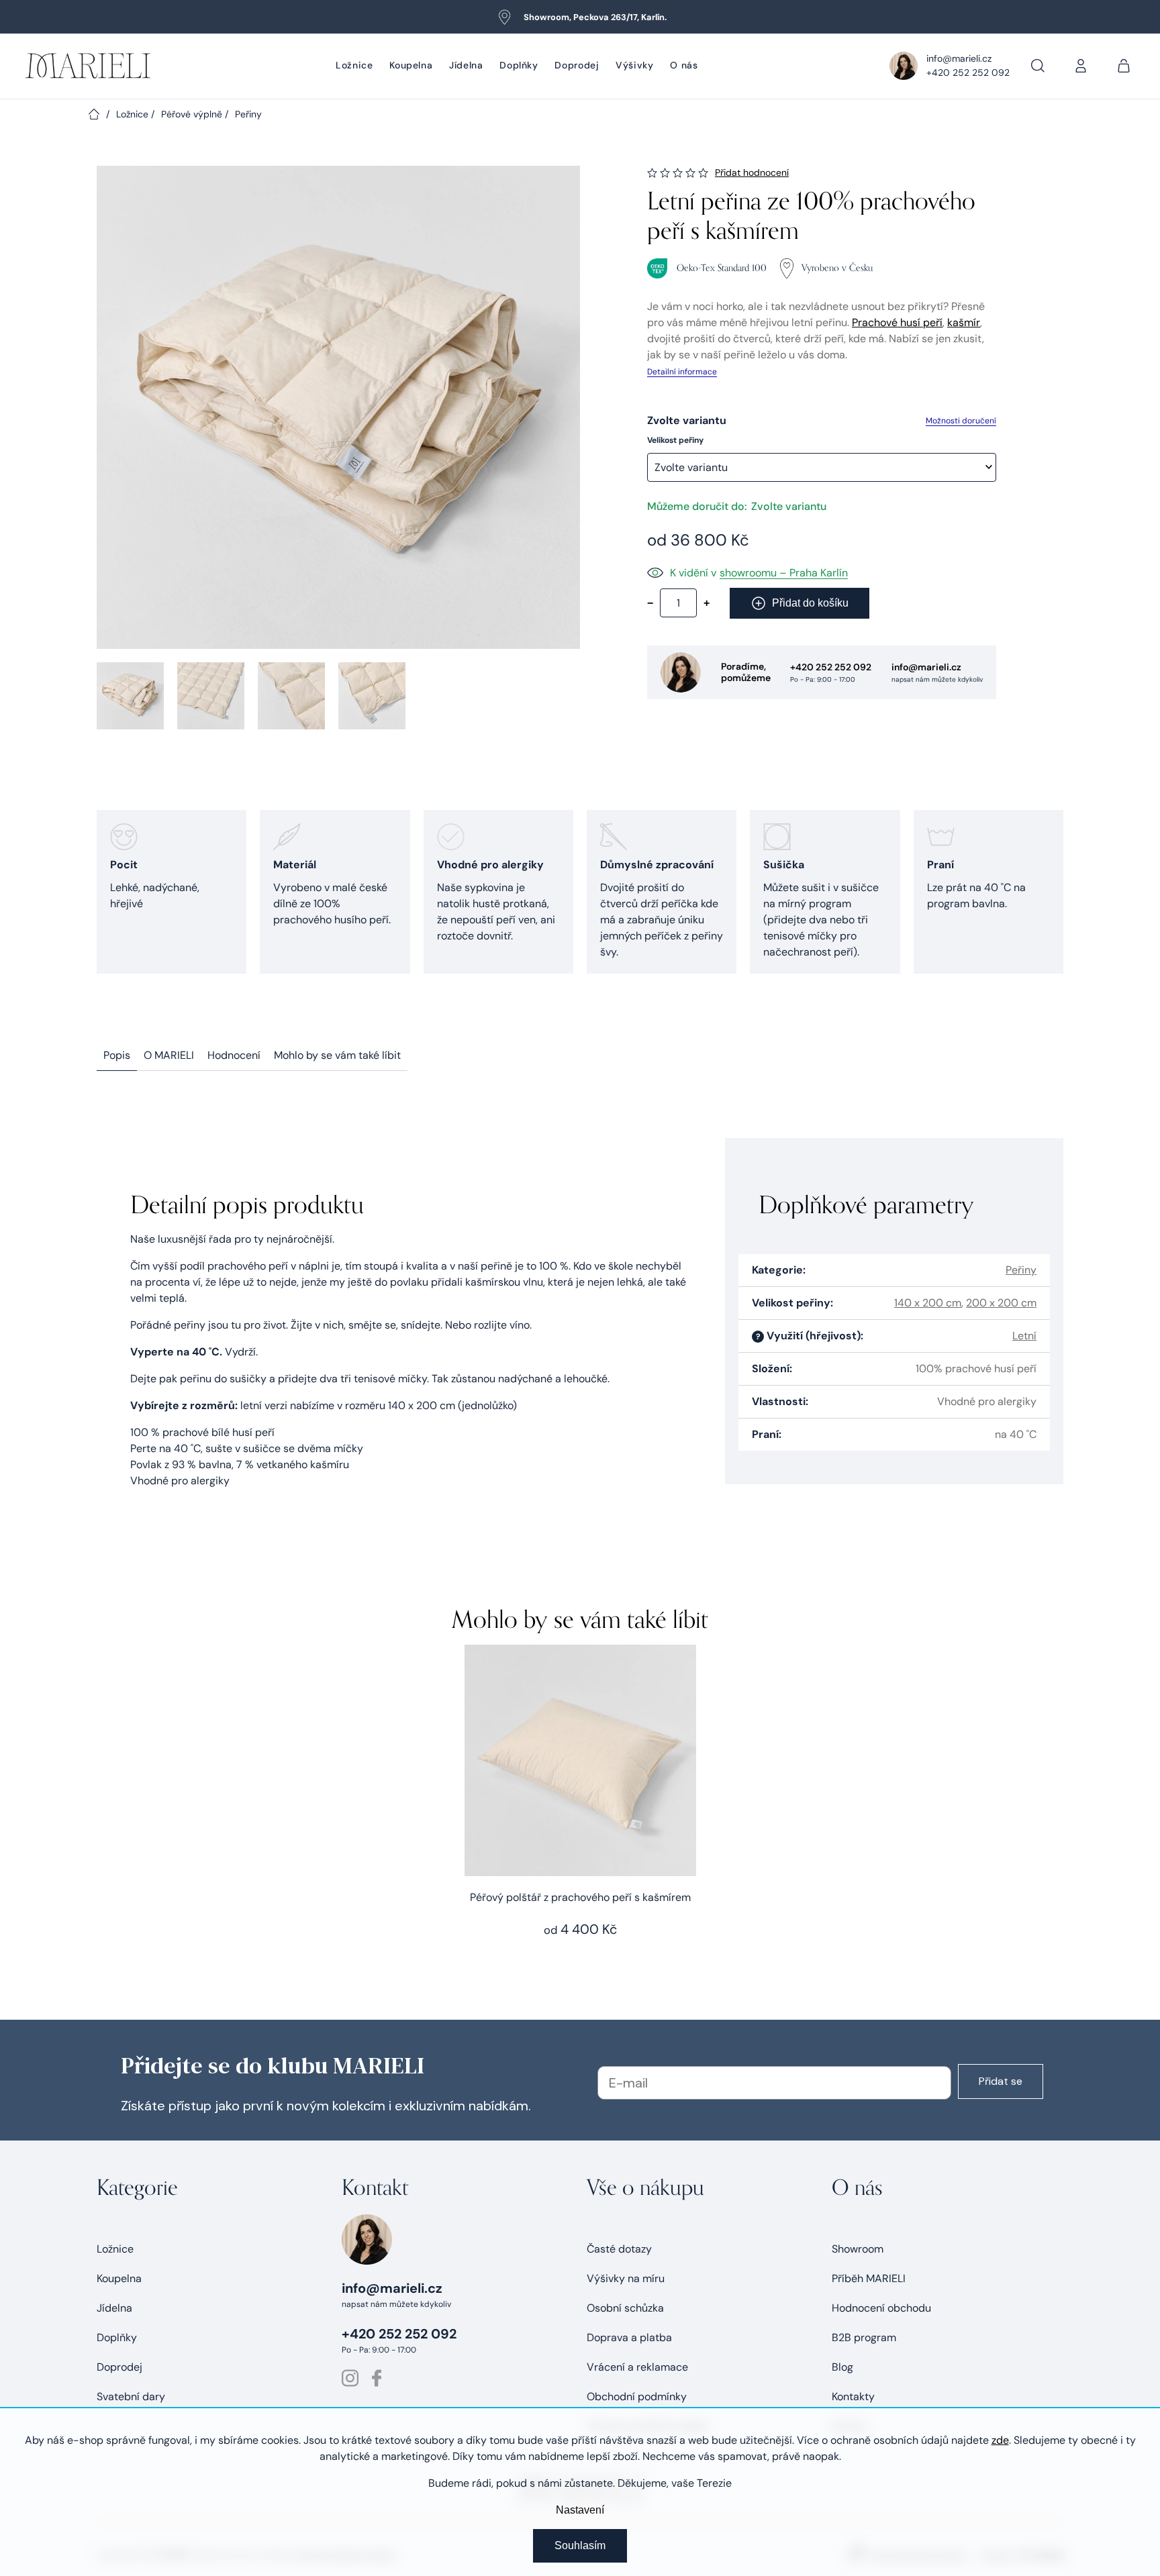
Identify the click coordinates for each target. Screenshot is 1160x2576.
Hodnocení (234, 1055)
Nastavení (580, 2510)
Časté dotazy (619, 2249)
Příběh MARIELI (869, 2278)
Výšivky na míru (626, 2278)
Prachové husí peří (897, 322)
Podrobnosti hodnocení (752, 173)
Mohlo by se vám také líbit (337, 1055)
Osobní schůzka (625, 2308)
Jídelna (114, 2308)
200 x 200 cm (1001, 1303)
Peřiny (1021, 1270)
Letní (1024, 1336)
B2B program (864, 2337)
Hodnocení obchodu (881, 2308)
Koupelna (119, 2278)
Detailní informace (682, 372)
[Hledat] (1038, 66)
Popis (117, 1055)
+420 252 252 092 (968, 72)
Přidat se (1001, 2081)
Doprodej (119, 2367)
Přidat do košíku (810, 603)
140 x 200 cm (928, 1303)
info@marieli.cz (959, 58)
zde (1000, 2440)
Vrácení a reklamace (637, 2367)
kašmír (964, 322)
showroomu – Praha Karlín (784, 573)
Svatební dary (131, 2397)
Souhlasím (580, 2545)
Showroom (858, 2249)
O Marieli (169, 1055)
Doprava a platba (629, 2337)
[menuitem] (354, 66)
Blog (842, 2367)
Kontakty (853, 2397)
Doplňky (117, 2337)
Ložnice (115, 2249)
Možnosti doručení (961, 421)
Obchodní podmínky (637, 2397)
